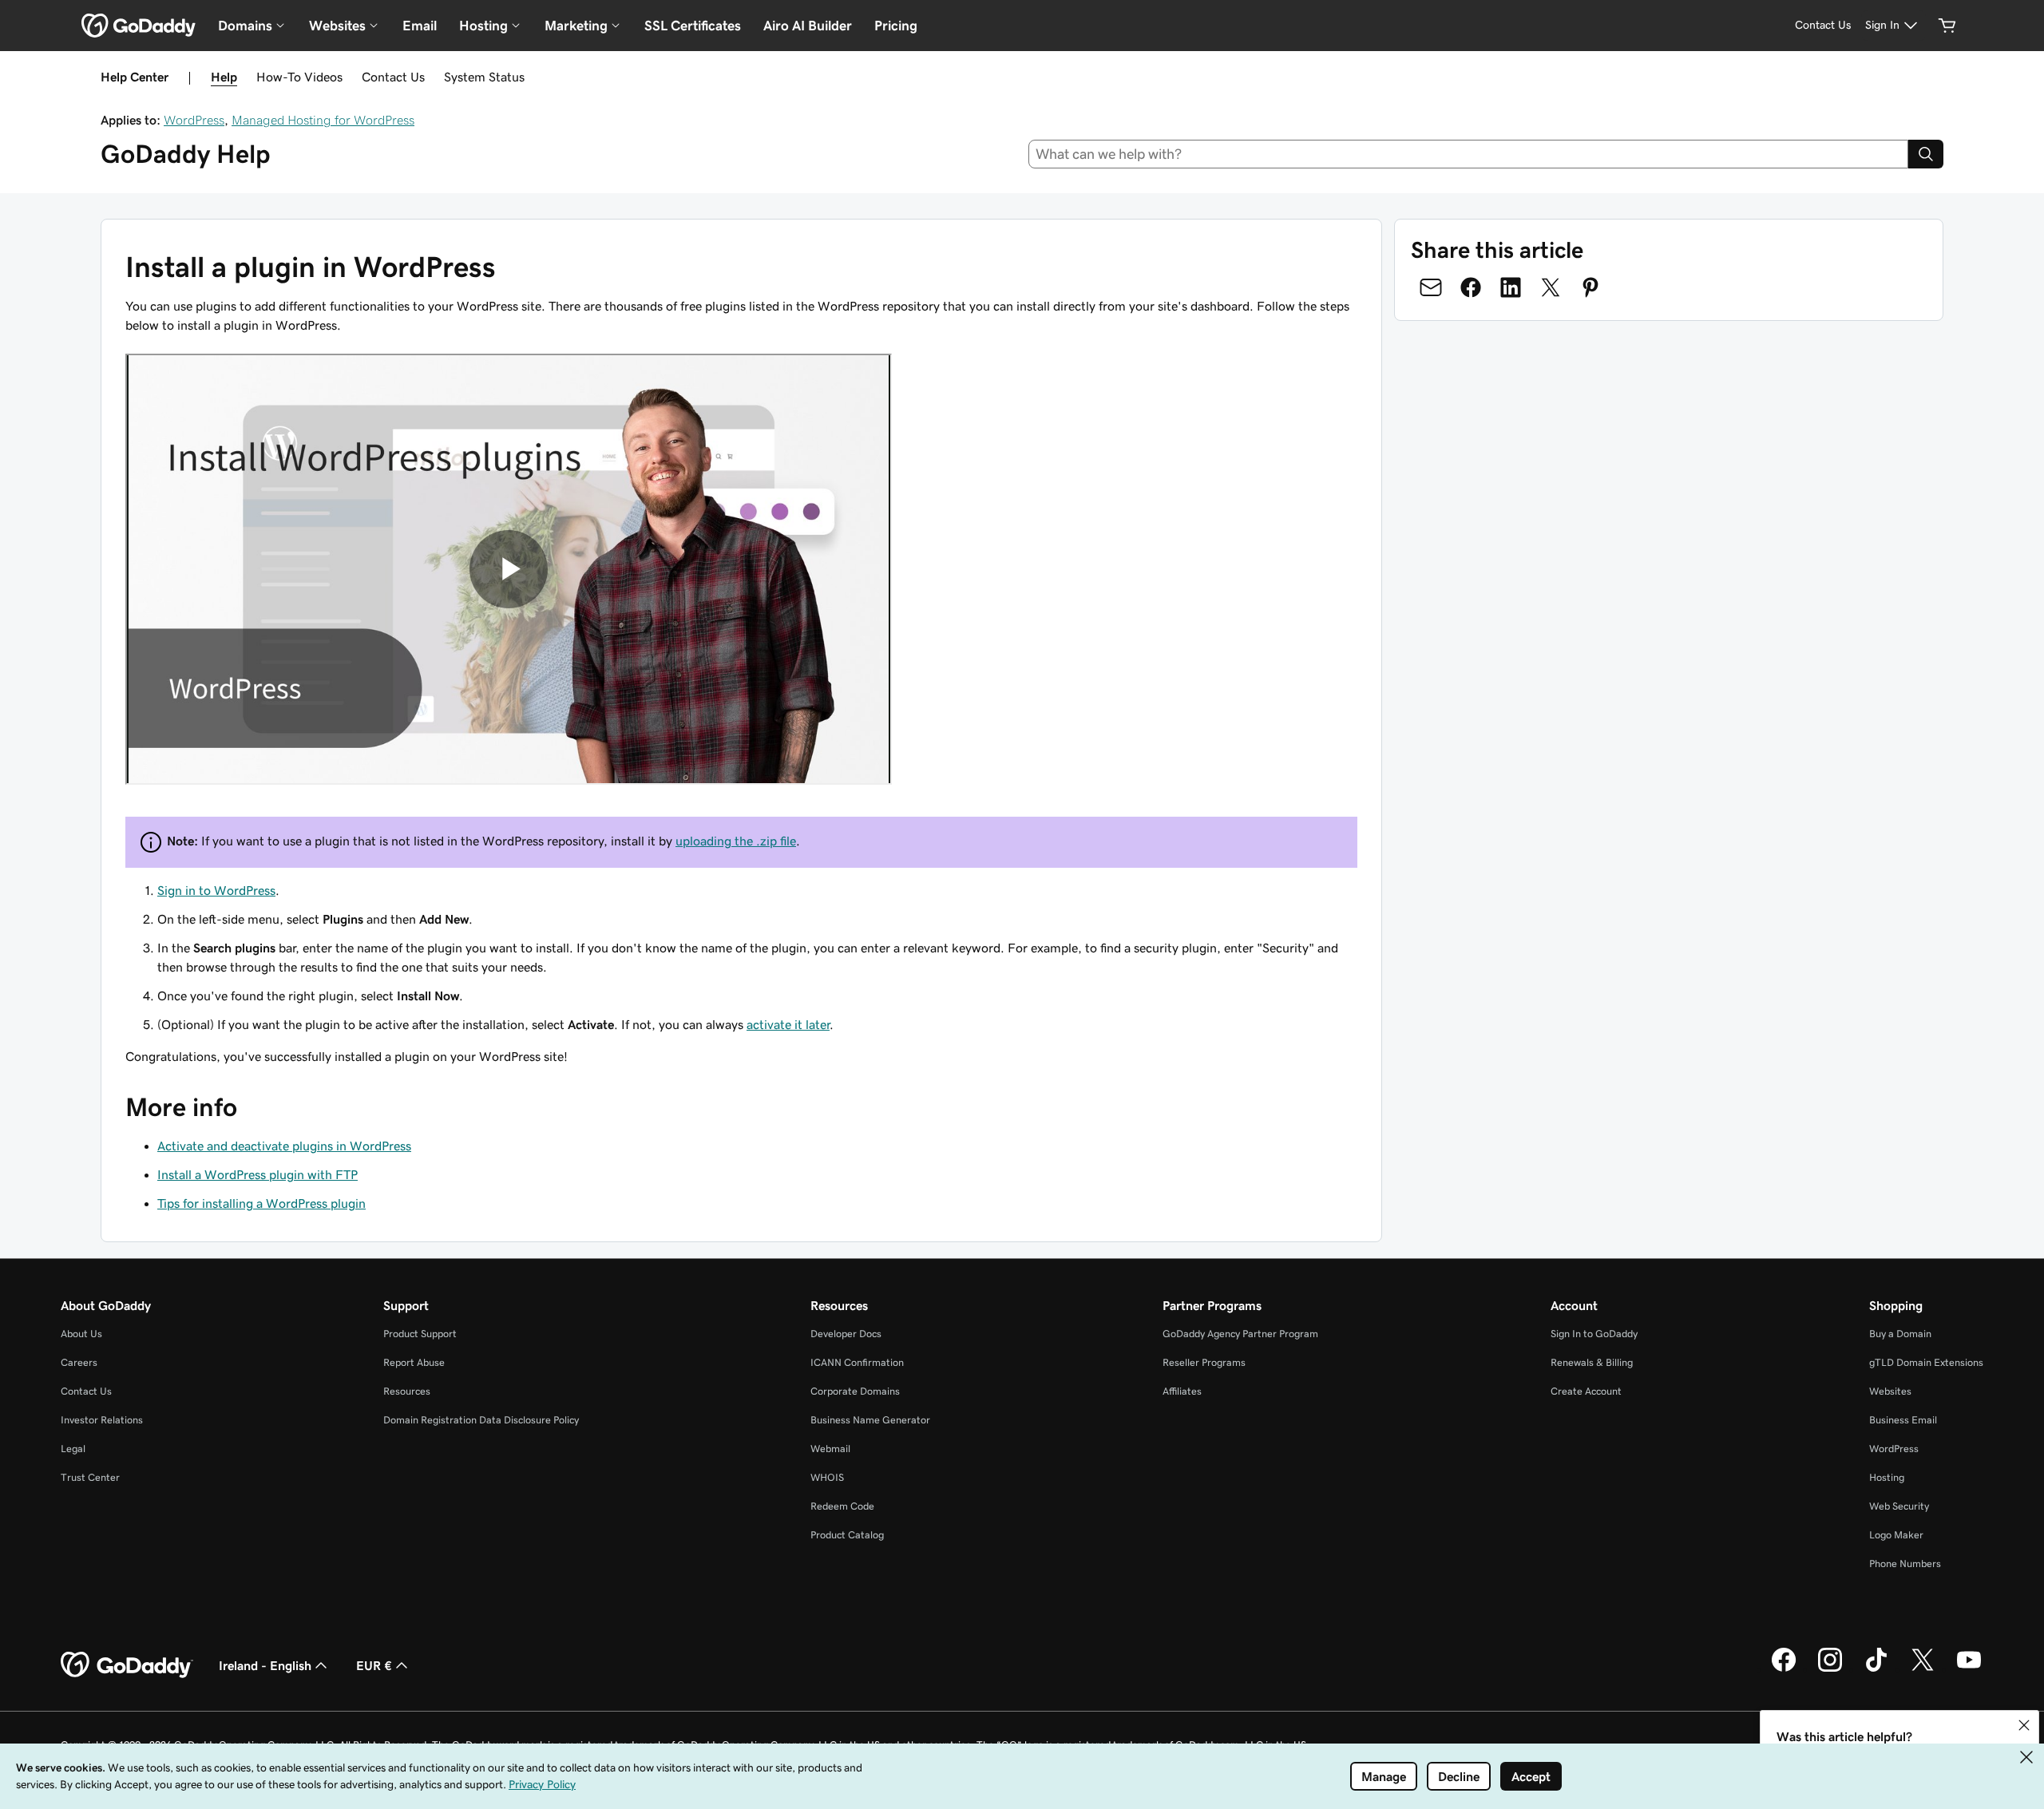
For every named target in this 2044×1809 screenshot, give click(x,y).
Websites (1890, 1391)
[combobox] (1469, 154)
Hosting (1887, 1477)
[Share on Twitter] (1551, 287)
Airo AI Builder (808, 26)
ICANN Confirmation (857, 1362)
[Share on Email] (1431, 287)
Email (420, 26)
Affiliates (1182, 1391)
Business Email (1903, 1420)
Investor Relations (102, 1420)
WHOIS (827, 1477)
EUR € (374, 1665)
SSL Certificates (693, 26)
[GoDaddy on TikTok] (1876, 1669)
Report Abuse (414, 1362)
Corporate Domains (855, 1391)
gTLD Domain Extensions (1926, 1362)
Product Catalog (847, 1535)
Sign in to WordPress (216, 890)
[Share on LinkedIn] (1511, 287)
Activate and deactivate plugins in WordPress (284, 1146)
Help (224, 77)
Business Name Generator (870, 1420)
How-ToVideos (299, 77)
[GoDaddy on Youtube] (1969, 1669)
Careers (79, 1362)
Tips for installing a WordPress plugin (261, 1203)
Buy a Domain (1900, 1334)
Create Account (1586, 1391)
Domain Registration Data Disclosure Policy (481, 1420)
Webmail (830, 1449)
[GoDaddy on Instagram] (1830, 1669)
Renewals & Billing (1592, 1362)
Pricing (896, 26)
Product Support (420, 1334)
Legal (73, 1449)
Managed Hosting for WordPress (323, 120)
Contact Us (393, 77)
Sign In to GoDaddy (1594, 1334)
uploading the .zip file (736, 841)
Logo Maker (1896, 1535)
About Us (81, 1334)
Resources (407, 1391)
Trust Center (90, 1477)
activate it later (788, 1024)
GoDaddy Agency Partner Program (1240, 1334)
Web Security (1899, 1506)
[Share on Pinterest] (1590, 287)
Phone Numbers (1905, 1564)
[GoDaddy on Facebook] (1784, 1669)
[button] (2024, 1725)
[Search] (1926, 154)
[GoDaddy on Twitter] (1923, 1669)
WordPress (194, 120)
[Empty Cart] (1947, 26)
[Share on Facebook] (1471, 287)
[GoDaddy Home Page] (127, 1665)
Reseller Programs (1204, 1362)
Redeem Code (842, 1506)
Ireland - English (265, 1665)
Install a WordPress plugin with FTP (257, 1174)
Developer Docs (846, 1334)
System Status (484, 77)
